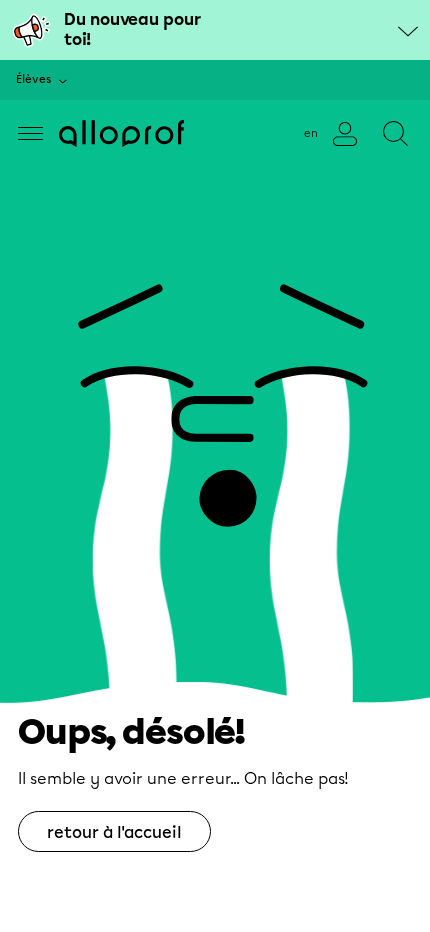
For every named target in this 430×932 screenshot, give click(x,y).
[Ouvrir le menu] (30, 133)
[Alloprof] (121, 133)
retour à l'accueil (114, 832)
